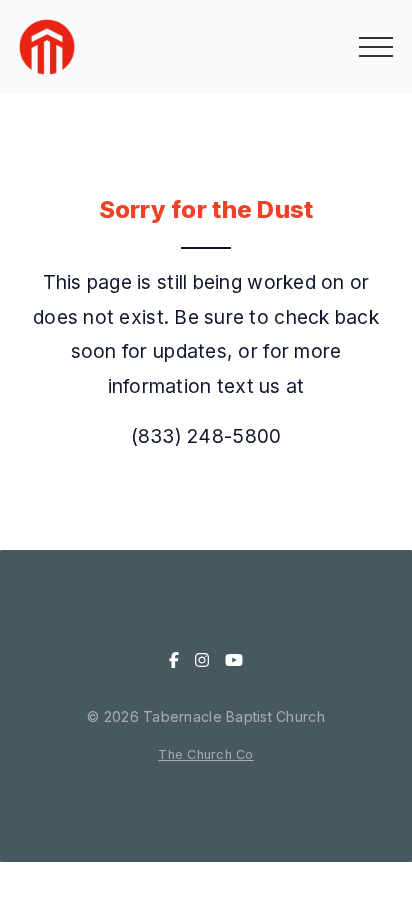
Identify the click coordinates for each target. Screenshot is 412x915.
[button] (376, 47)
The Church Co (206, 754)
